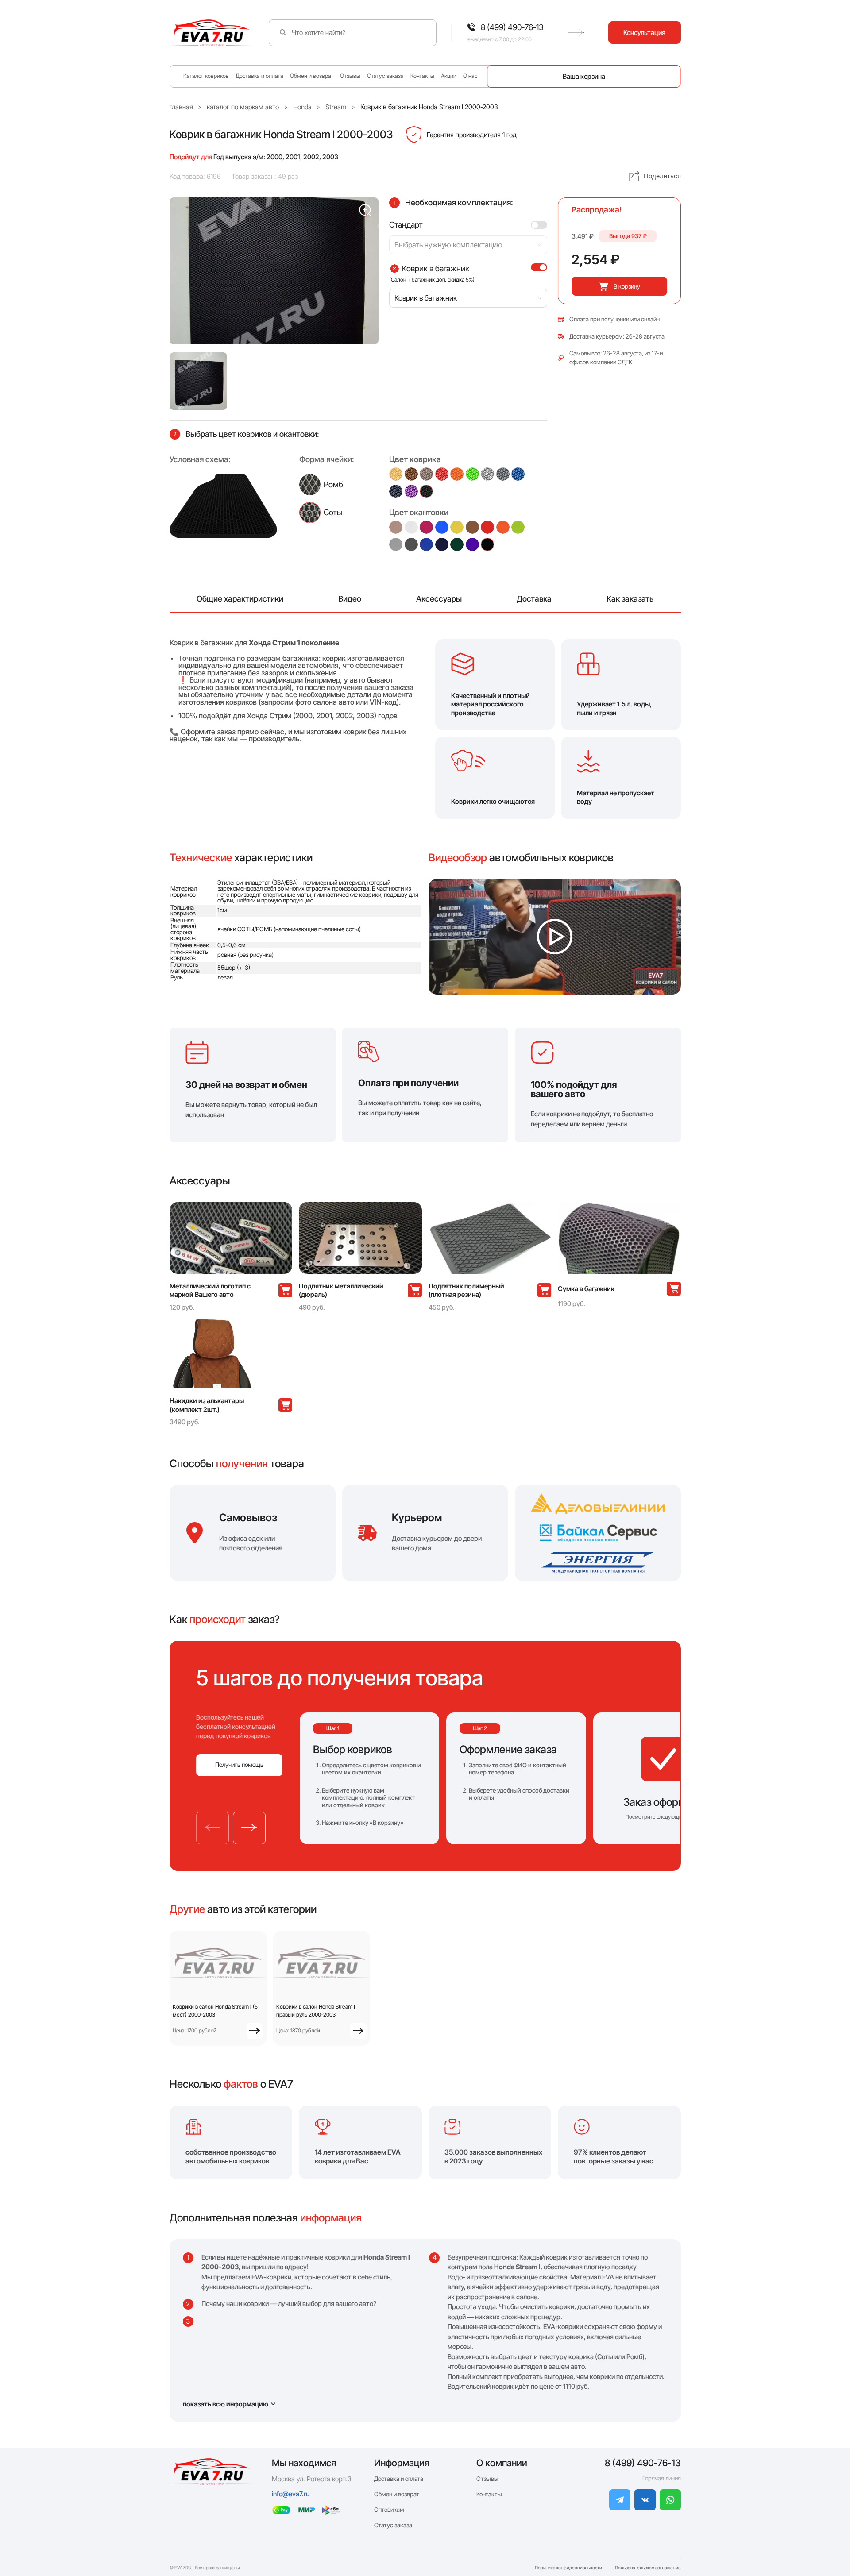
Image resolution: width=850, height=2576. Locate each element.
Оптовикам (389, 2510)
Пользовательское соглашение (648, 2568)
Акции (449, 76)
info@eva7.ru (291, 2494)
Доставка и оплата (259, 76)
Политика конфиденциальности (568, 2568)
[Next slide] (249, 1828)
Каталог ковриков (206, 76)
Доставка (534, 599)
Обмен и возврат (312, 76)
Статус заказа (385, 76)
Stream (336, 107)
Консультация (644, 33)
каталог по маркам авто (243, 107)
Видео (350, 599)
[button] (198, 381)
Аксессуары (439, 599)
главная (181, 107)
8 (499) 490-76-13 (643, 2463)
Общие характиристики (240, 599)
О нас (470, 76)
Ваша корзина (584, 76)
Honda (302, 107)
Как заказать (630, 599)
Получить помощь (239, 1765)
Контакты (422, 76)
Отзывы (350, 76)
